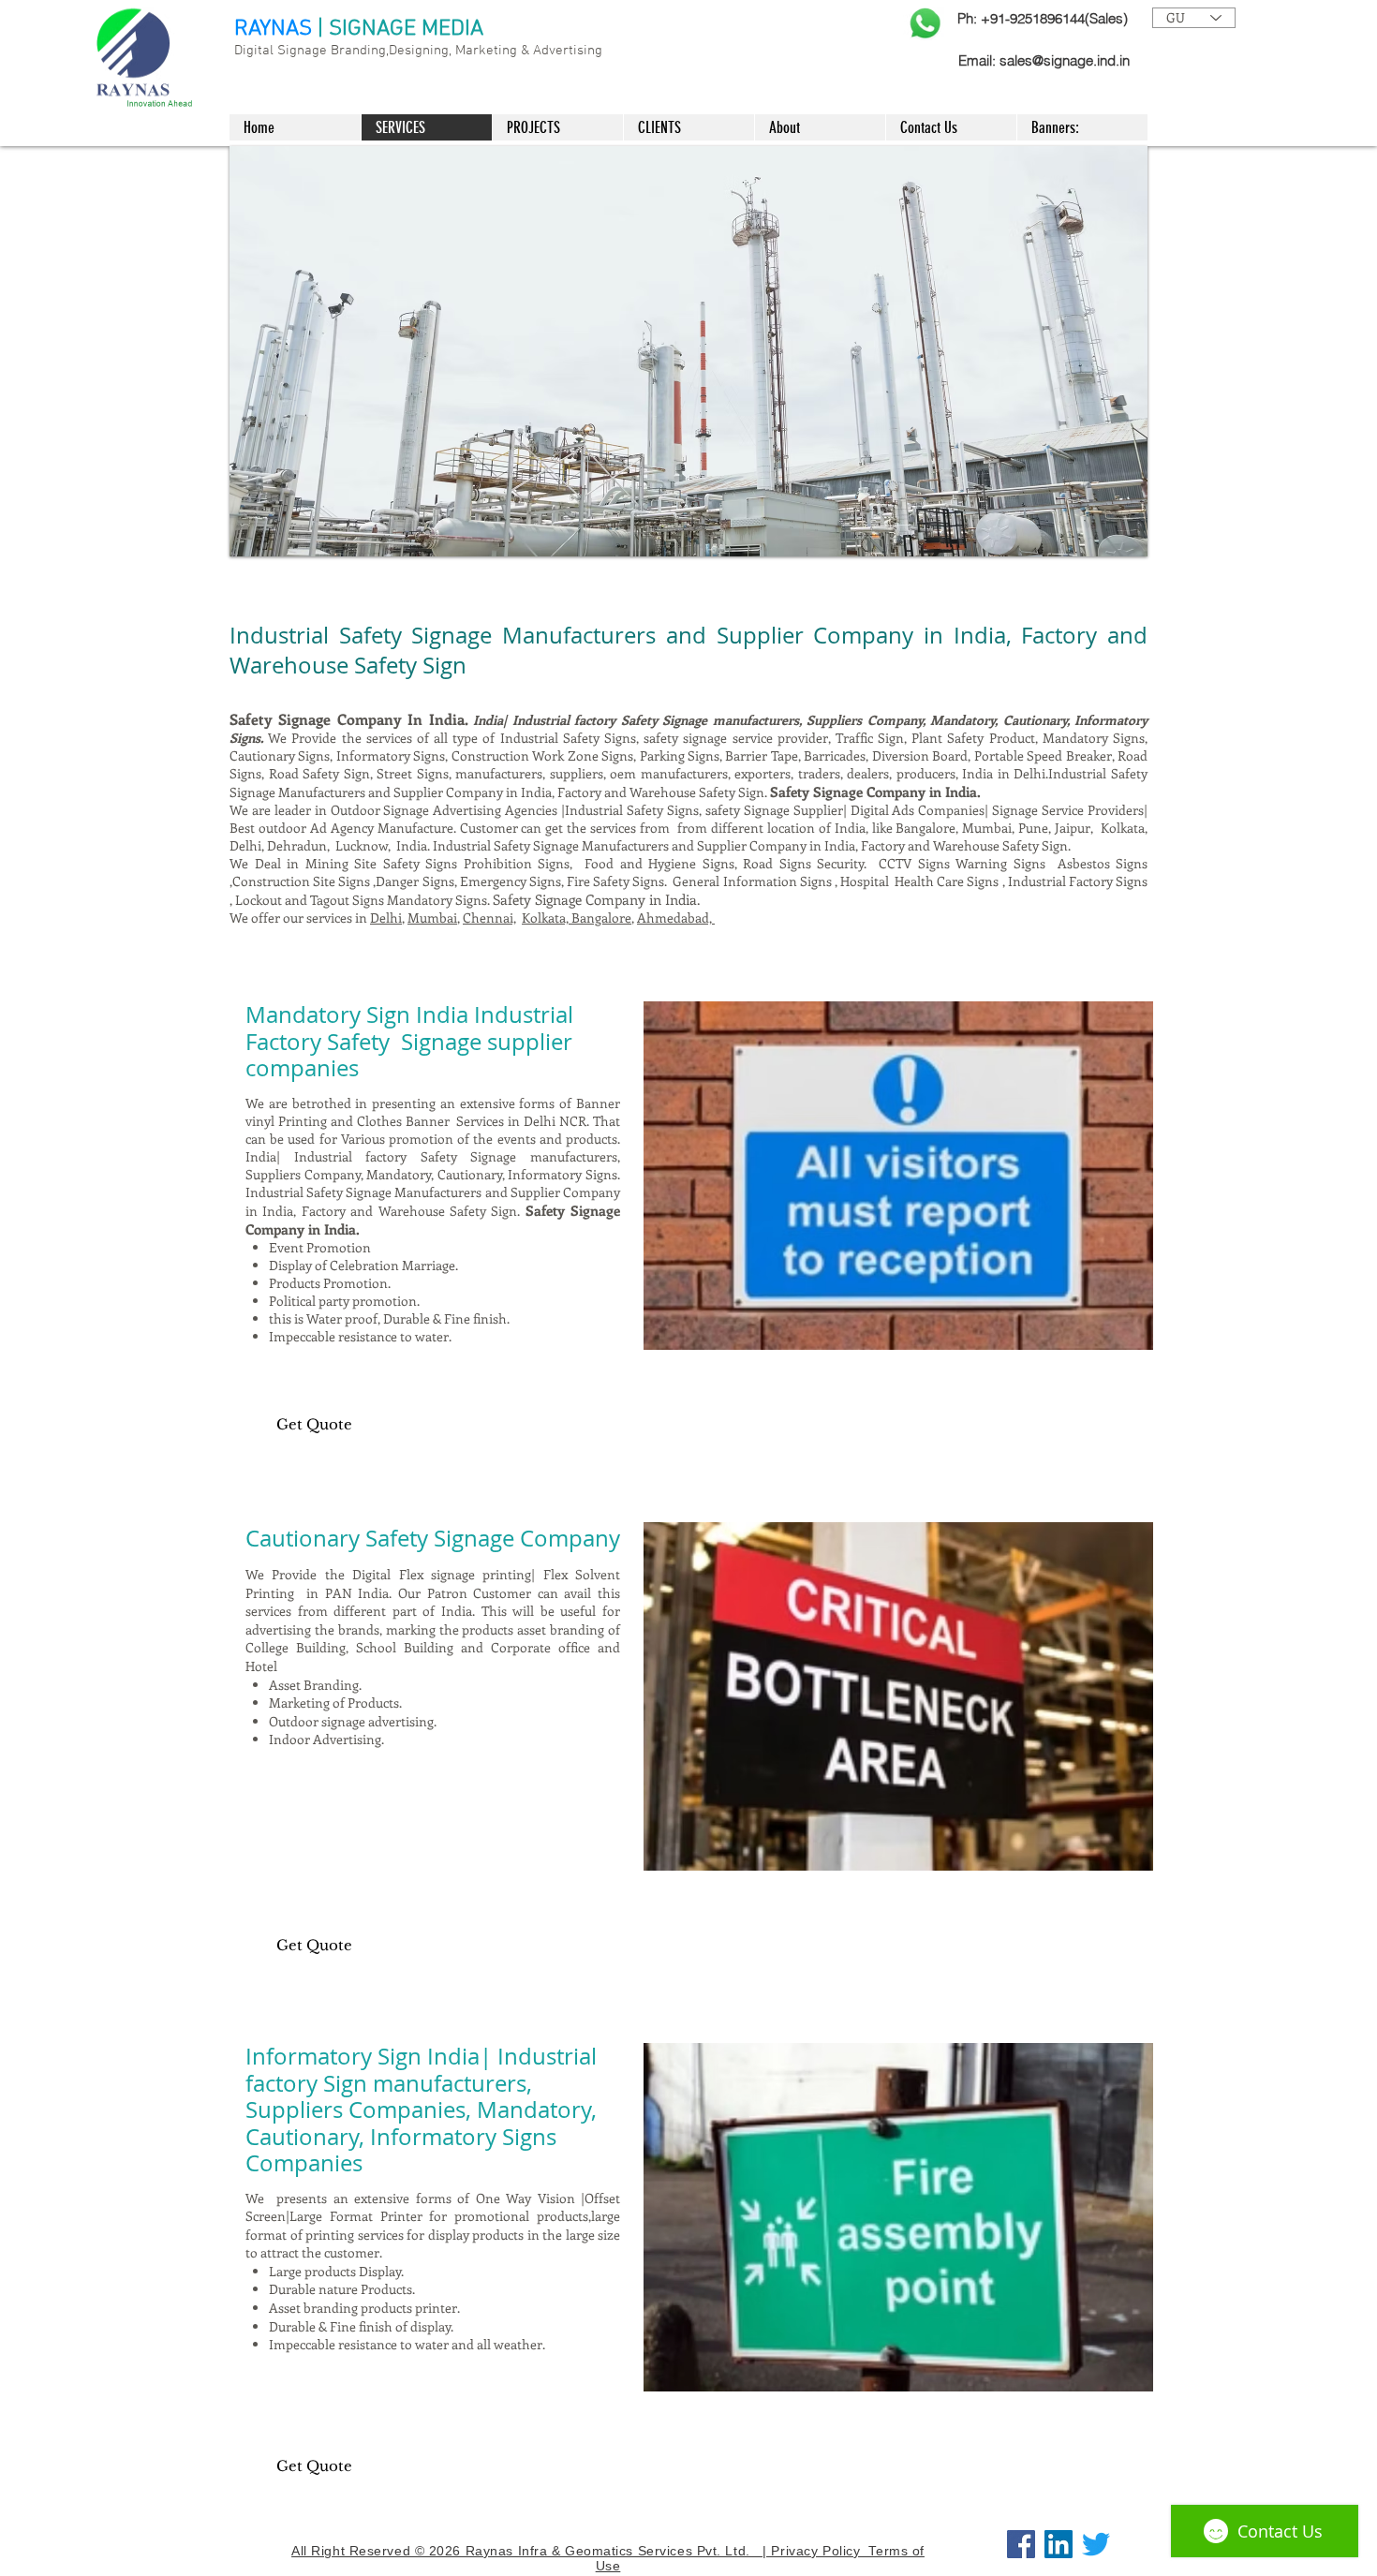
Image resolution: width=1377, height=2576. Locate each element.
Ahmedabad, (676, 918)
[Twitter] (1096, 2544)
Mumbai (432, 918)
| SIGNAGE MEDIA (400, 29)
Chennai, (489, 918)
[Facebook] (1021, 2544)
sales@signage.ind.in (1065, 60)
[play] (1119, 528)
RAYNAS (273, 29)
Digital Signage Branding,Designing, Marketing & (384, 51)
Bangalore (601, 918)
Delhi (386, 918)
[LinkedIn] (1059, 2544)
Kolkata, (547, 918)
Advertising (568, 51)
